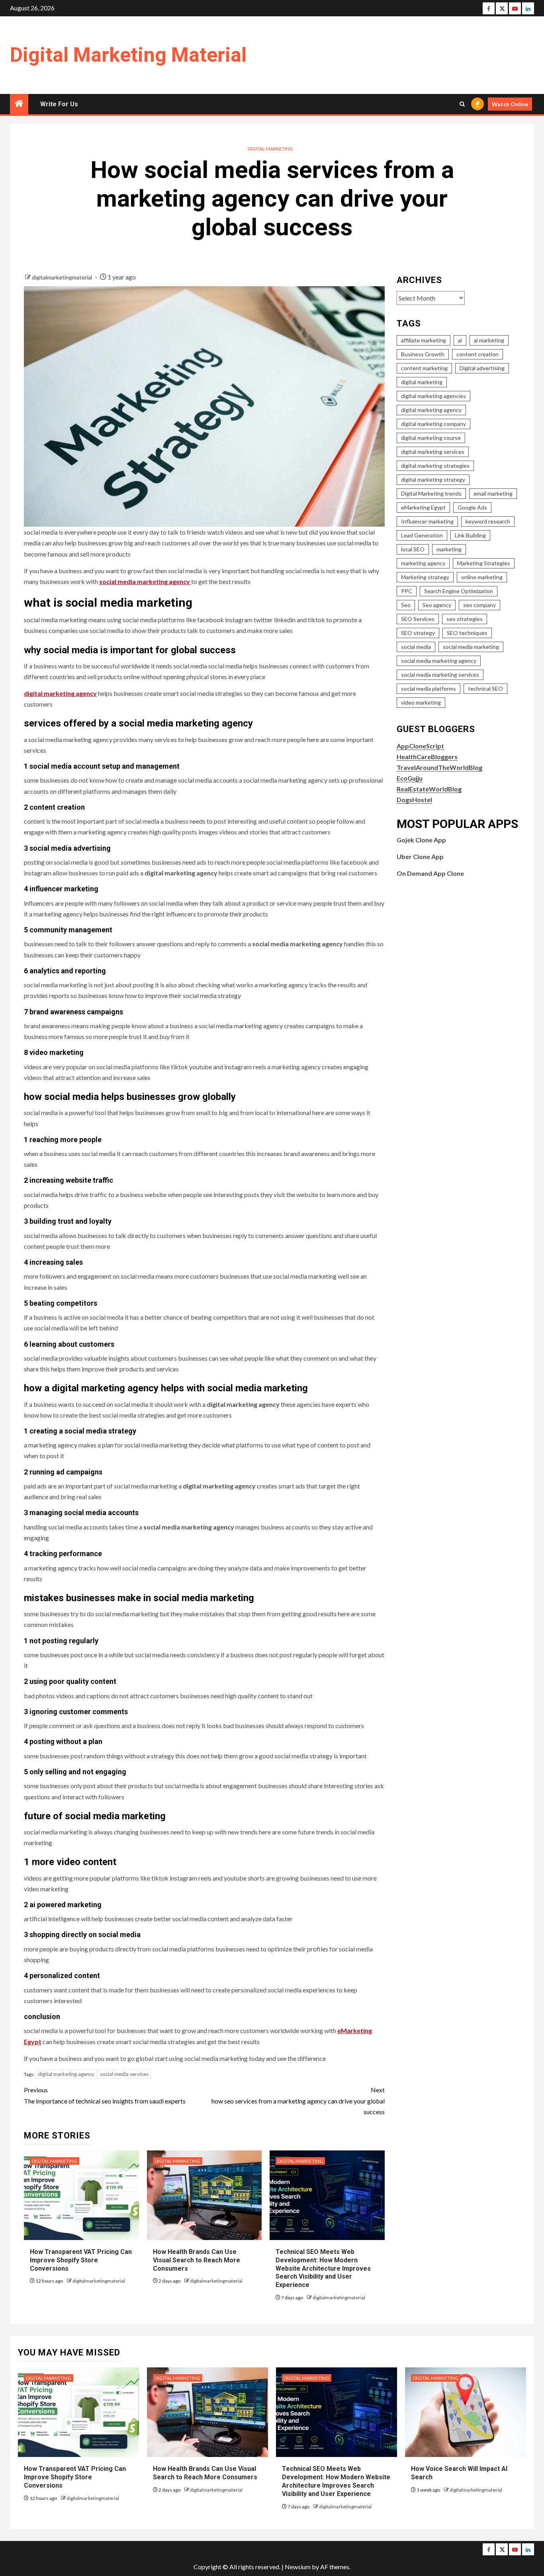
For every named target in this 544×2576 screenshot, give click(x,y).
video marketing (421, 702)
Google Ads (472, 507)
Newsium (298, 2567)
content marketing (424, 368)
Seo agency (437, 605)
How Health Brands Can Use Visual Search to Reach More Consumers (197, 2260)
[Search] (462, 104)
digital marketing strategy (433, 479)
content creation (477, 354)
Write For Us (59, 104)
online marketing (482, 577)
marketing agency (423, 563)
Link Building (470, 535)
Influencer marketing (427, 521)
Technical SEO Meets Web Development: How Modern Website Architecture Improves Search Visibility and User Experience (323, 2268)
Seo (406, 605)
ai (460, 340)
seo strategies (465, 619)
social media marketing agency (439, 661)
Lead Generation (422, 535)
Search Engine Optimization (459, 591)
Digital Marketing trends (431, 493)
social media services (124, 2074)
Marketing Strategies (484, 563)
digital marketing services (433, 452)
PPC (407, 591)
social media (416, 647)
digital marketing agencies (433, 396)
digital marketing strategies (435, 466)
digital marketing (422, 382)
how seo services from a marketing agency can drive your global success (298, 2100)
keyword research (488, 521)
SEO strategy (418, 633)
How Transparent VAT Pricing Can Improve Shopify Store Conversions (81, 2260)
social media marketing (471, 647)
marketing (449, 549)
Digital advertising (482, 368)
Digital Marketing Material (128, 55)
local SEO (413, 549)
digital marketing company (433, 424)
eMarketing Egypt (423, 507)
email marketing (493, 493)
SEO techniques (467, 633)
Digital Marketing (270, 149)
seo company (479, 605)
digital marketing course (431, 438)
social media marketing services (440, 675)
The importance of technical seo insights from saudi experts (105, 2095)
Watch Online (510, 104)
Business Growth (423, 354)
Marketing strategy (425, 577)
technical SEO (485, 688)
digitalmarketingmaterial (63, 277)
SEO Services (418, 619)
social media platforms (429, 688)
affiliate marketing (424, 340)
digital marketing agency (66, 2074)
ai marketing (489, 340)
